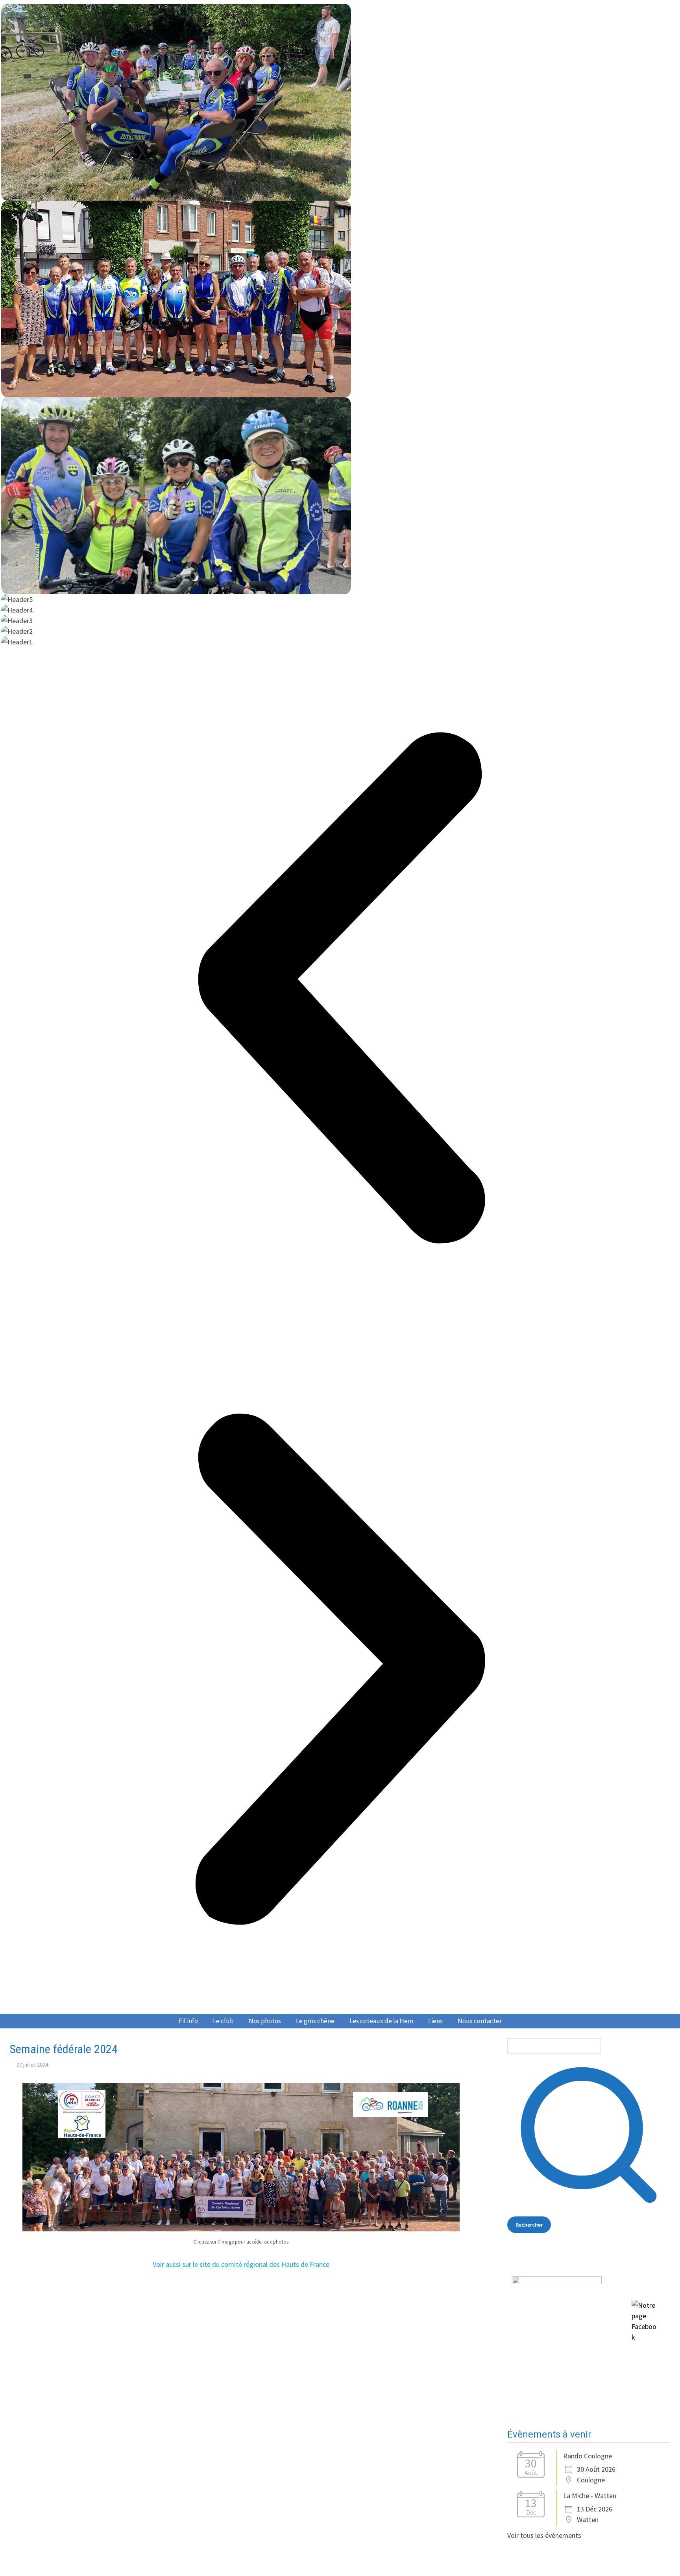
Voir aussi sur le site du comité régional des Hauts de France (241, 2264)
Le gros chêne (315, 2021)
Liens (435, 2021)
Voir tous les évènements (544, 2535)
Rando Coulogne (588, 2456)
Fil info (188, 2021)
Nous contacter (480, 2021)
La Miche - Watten (590, 2496)
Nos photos (265, 2021)
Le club (223, 2021)
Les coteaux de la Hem (381, 2021)
